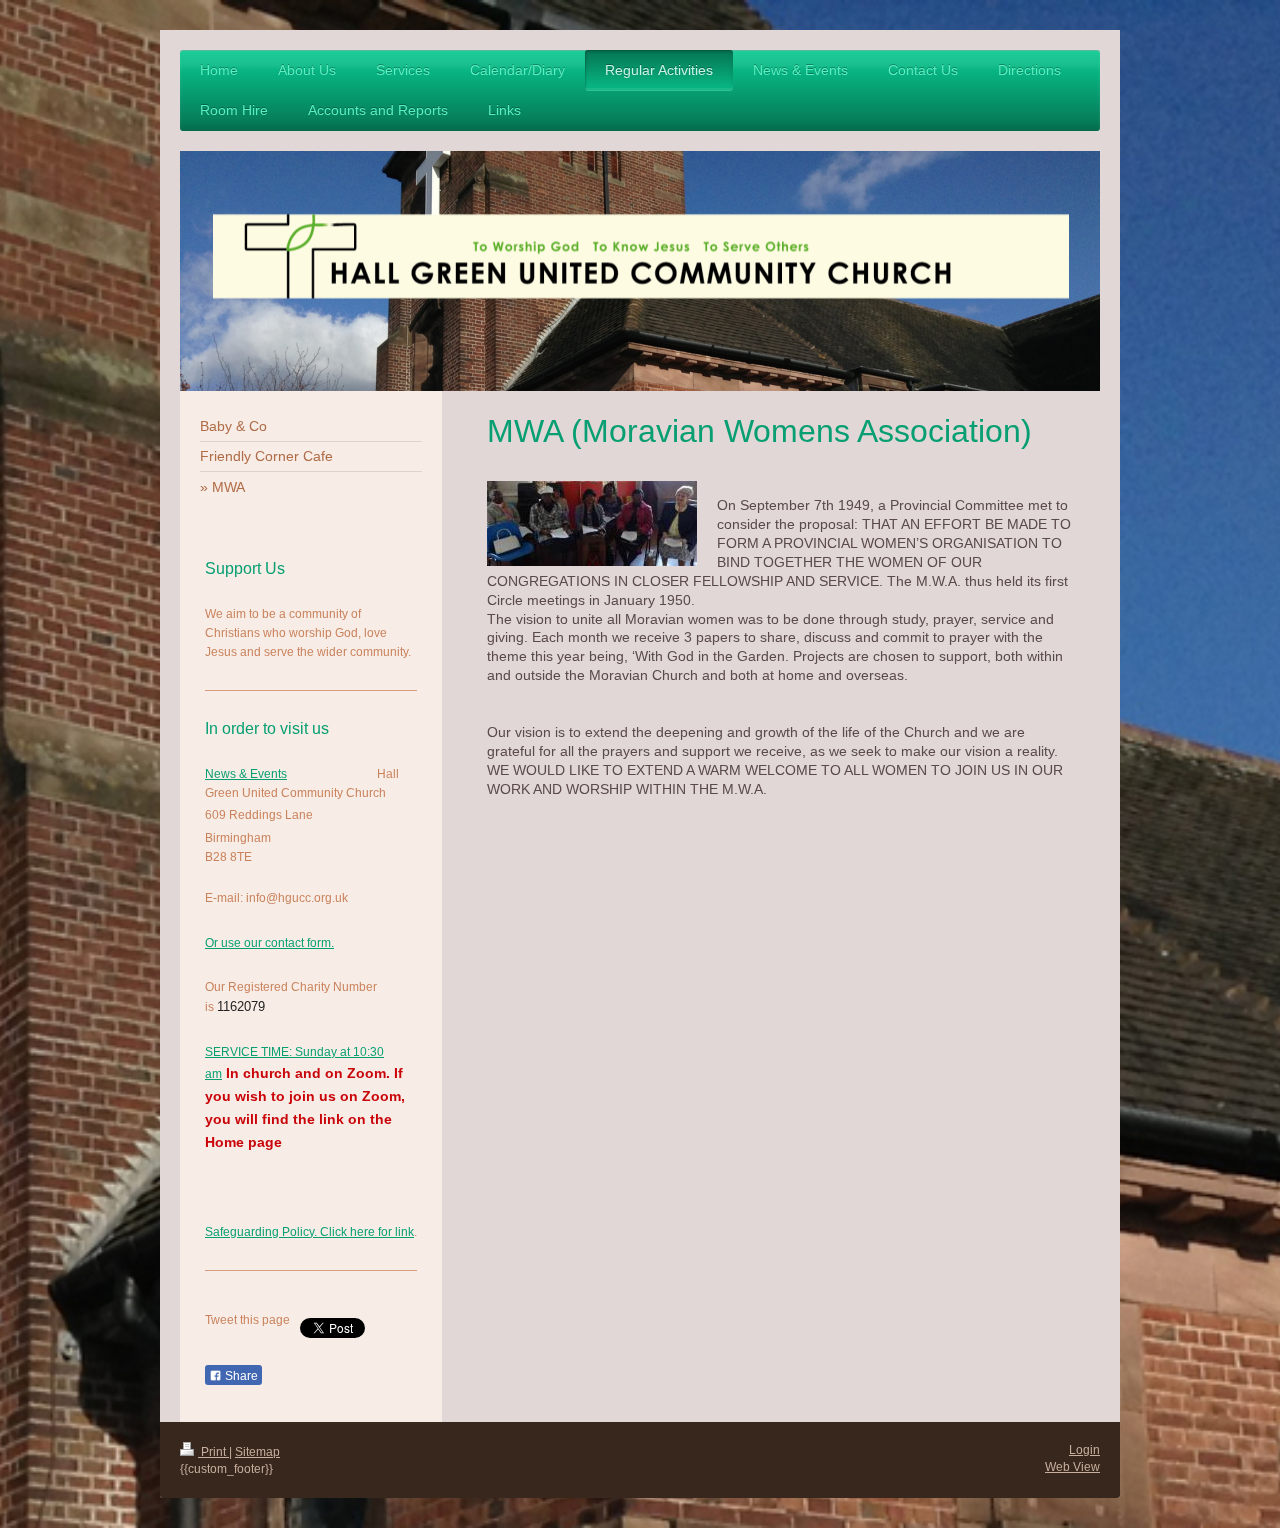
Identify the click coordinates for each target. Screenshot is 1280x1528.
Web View (1072, 1467)
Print (213, 1452)
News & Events (246, 774)
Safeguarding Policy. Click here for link (309, 1232)
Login (1084, 1450)
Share (240, 1376)
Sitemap (257, 1452)
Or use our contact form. (269, 943)
